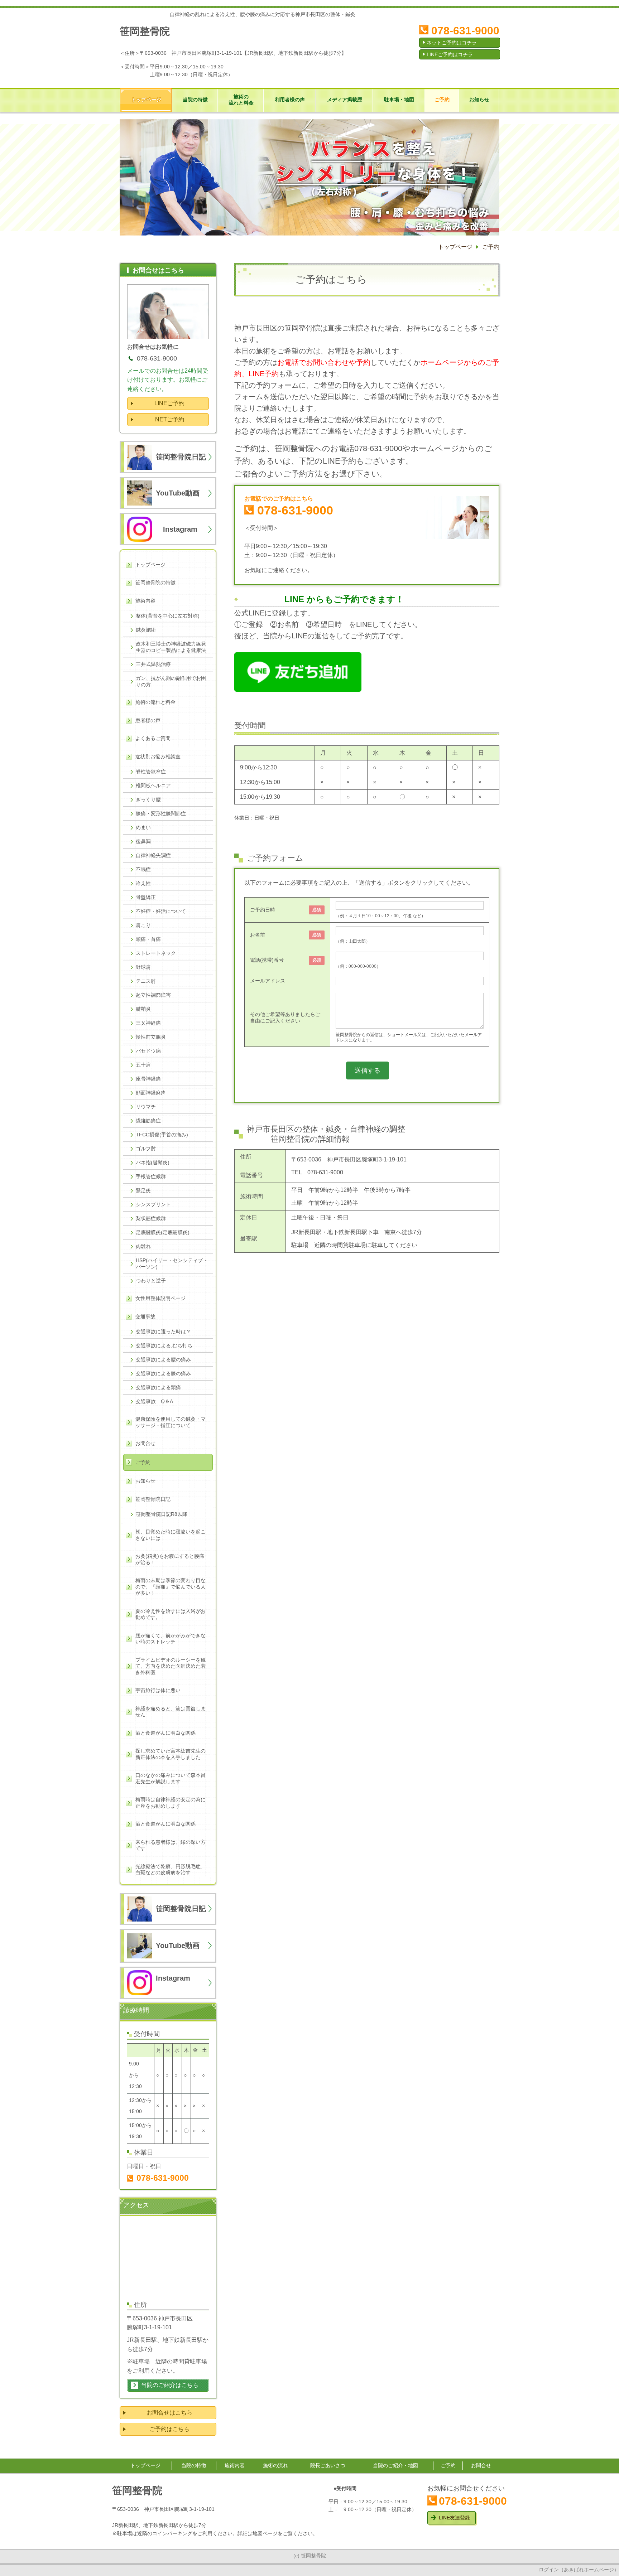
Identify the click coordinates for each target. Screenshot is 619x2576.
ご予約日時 (263, 910)
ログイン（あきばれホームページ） (579, 2570)
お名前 (258, 935)
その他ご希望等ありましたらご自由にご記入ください (285, 1018)
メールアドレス (268, 981)
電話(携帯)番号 (267, 960)
